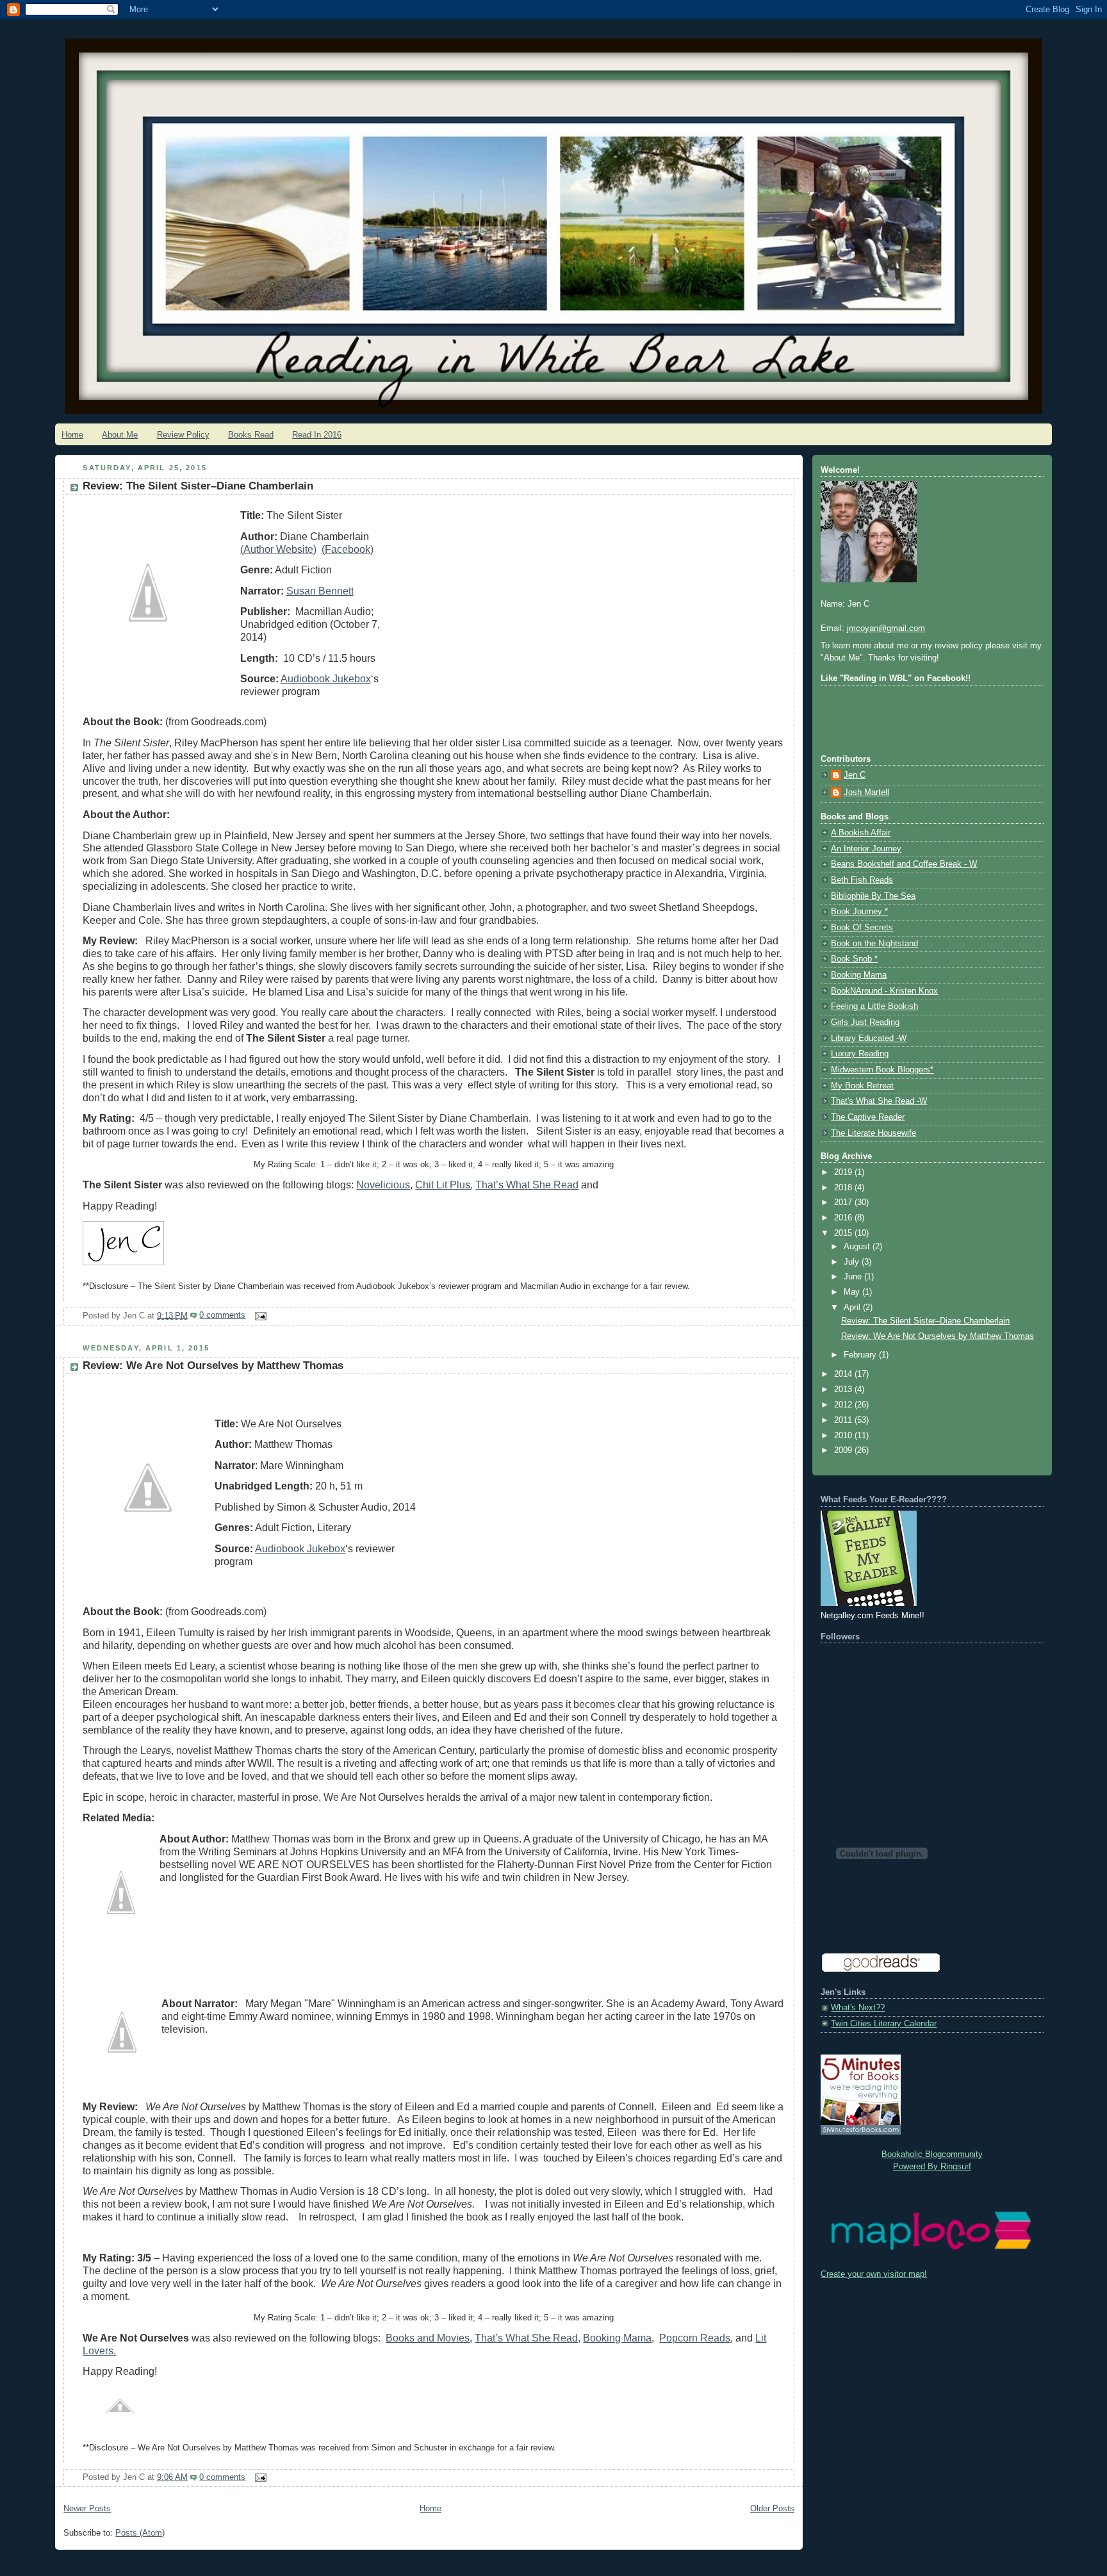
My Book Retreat (862, 1086)
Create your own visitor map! (874, 2274)
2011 (844, 1420)
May (853, 1292)
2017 (844, 1202)
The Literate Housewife (873, 1133)
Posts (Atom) (140, 2533)
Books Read (251, 435)
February (861, 1355)
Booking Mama (617, 2338)
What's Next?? (858, 2008)
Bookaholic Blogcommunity (932, 2154)
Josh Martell (866, 792)
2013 (844, 1390)
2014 (844, 1374)
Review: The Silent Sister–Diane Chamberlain (198, 486)
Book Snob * (854, 959)
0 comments (222, 1315)
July (853, 1262)
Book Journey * (859, 912)
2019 (844, 1172)
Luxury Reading (860, 1054)
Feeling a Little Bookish (874, 1006)
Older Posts (772, 2509)
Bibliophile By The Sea (873, 896)
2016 (844, 1218)
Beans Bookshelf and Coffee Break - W (904, 864)
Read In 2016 (317, 435)
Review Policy (183, 435)
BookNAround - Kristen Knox (884, 991)
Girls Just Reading (865, 1022)
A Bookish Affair (861, 833)
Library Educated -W (869, 1038)
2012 (844, 1405)
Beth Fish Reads (862, 880)
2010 (844, 1436)
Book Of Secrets (862, 928)
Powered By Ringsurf (932, 2167)
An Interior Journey (866, 849)
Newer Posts (87, 2509)
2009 (844, 1450)
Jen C (855, 775)
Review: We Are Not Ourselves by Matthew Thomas (213, 1366)
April (853, 1308)
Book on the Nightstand (874, 944)
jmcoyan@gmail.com (886, 628)
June (854, 1277)
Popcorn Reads (695, 2338)
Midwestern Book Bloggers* (882, 1070)
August (858, 1247)
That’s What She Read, (528, 2338)
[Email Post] (258, 1315)
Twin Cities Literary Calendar (884, 2024)
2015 (844, 1233)
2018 (844, 1188)
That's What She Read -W (879, 1101)
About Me (120, 435)
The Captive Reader (868, 1117)
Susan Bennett (320, 591)
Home (72, 435)
